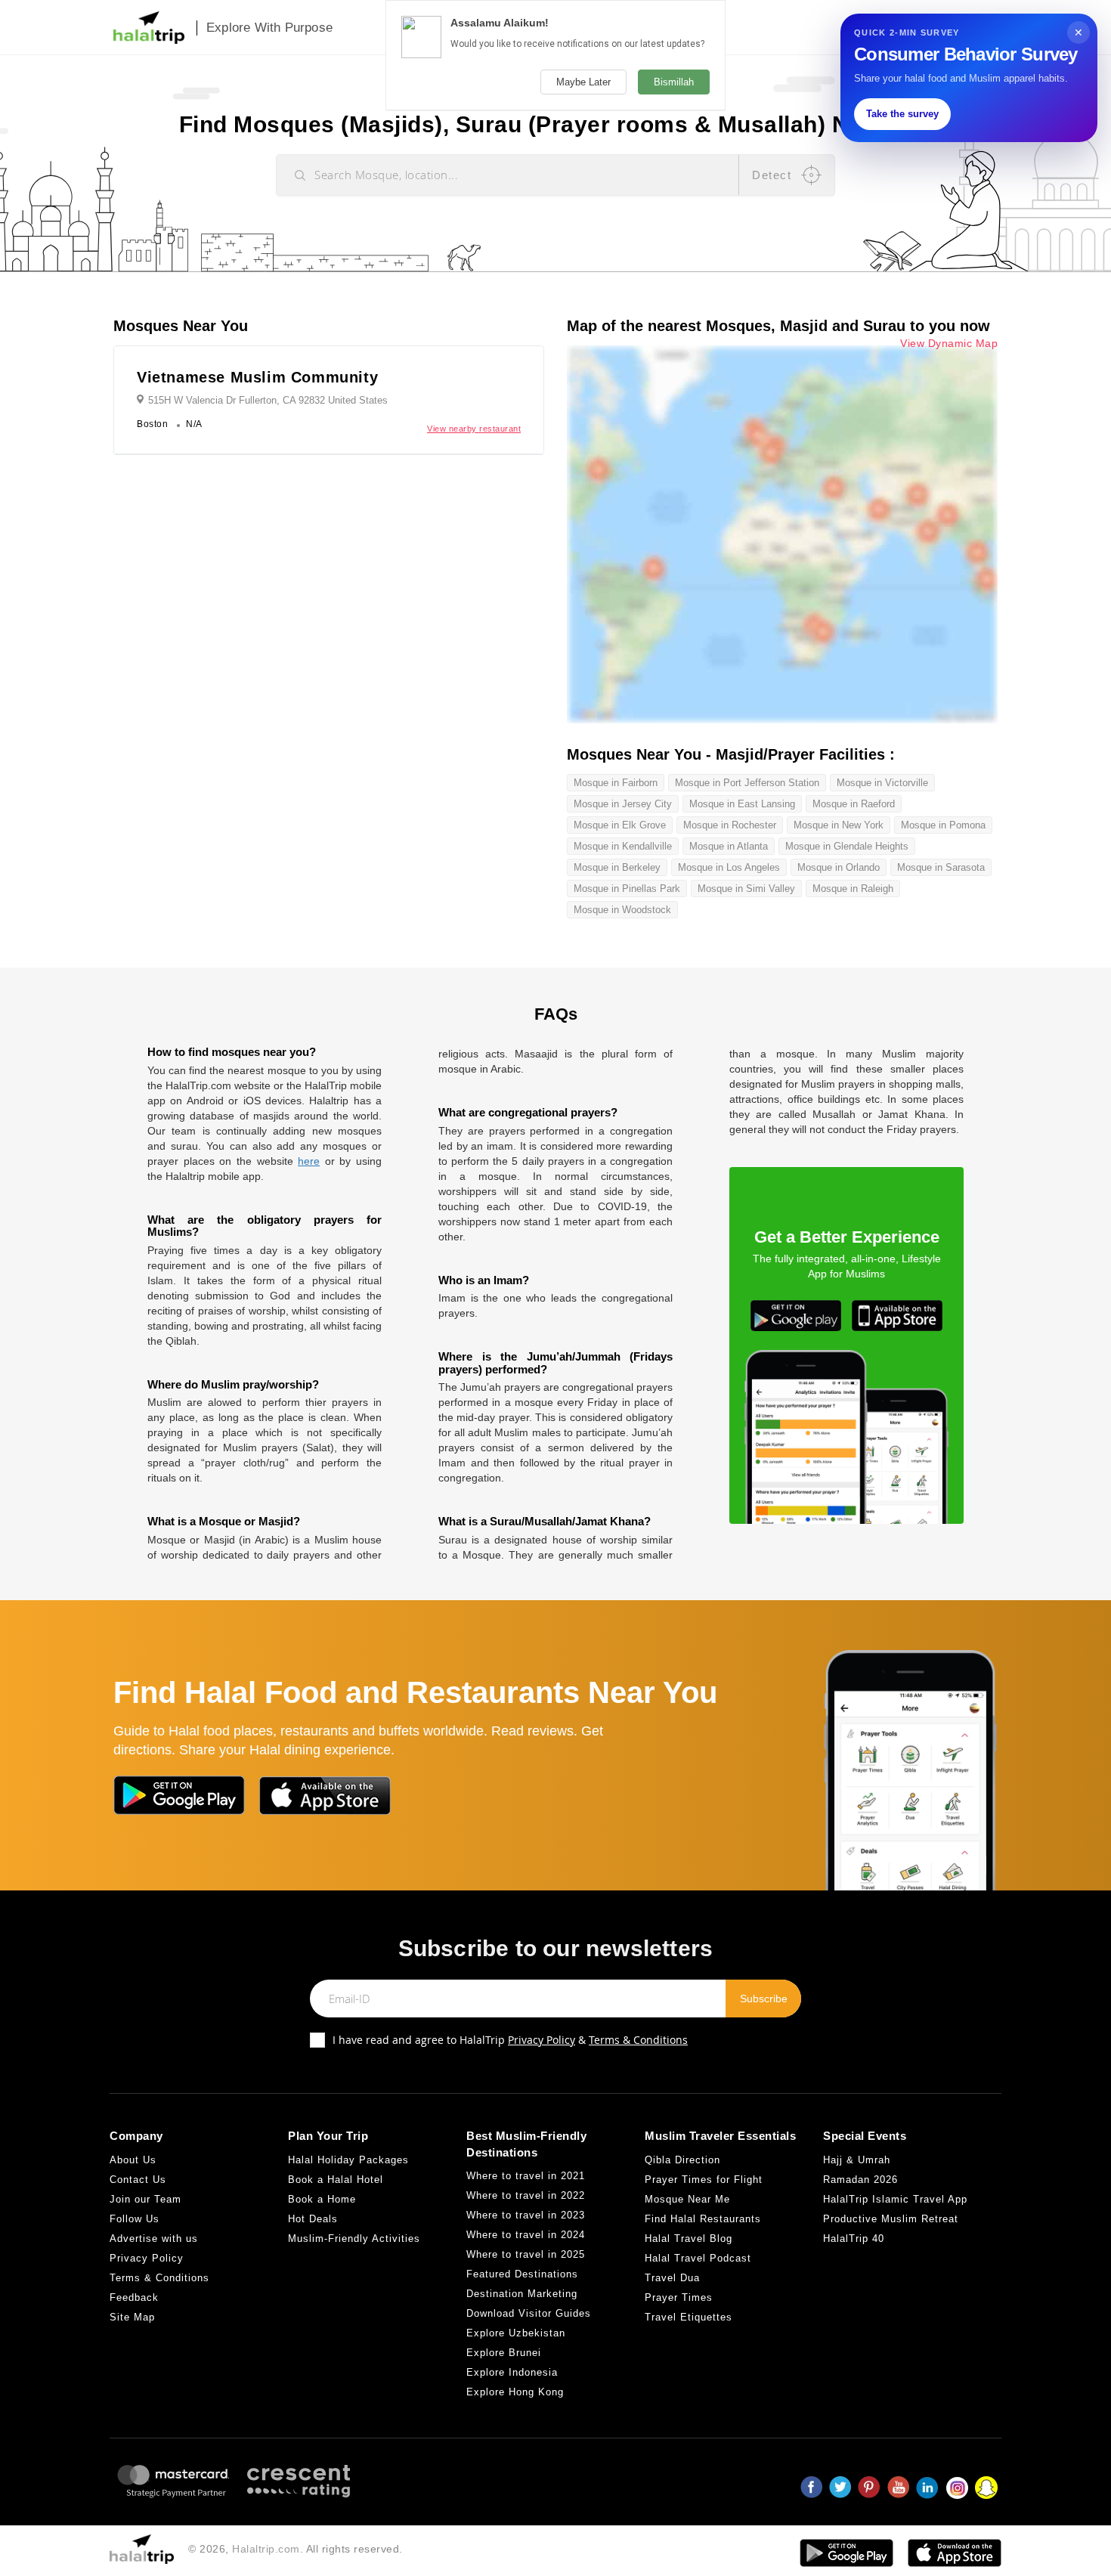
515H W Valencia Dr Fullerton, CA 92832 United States (268, 400)
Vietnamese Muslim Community (257, 377)
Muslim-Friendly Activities (354, 2239)
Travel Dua (672, 2278)
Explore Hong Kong (515, 2392)
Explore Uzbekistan (516, 2333)
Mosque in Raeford (854, 804)
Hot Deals (313, 2219)
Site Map (132, 2317)
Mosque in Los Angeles (729, 867)
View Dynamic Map (949, 344)
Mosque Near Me (687, 2199)
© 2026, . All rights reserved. (296, 2549)
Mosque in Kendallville (623, 846)
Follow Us (135, 2219)
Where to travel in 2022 (526, 2195)
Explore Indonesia (512, 2372)
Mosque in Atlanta (729, 846)
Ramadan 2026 (860, 2180)
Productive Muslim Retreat (891, 2219)
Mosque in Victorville (882, 783)
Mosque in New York (839, 825)
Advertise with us (154, 2239)
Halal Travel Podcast (698, 2258)
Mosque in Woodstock (622, 910)
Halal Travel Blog (689, 2239)
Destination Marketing (522, 2294)
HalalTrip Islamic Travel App (895, 2199)
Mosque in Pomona (943, 825)
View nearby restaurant (474, 429)
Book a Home (322, 2199)
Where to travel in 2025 (526, 2254)
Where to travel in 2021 (526, 2176)
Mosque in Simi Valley (746, 889)
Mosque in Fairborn (616, 783)
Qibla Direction (682, 2160)
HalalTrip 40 (854, 2239)
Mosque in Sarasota (941, 867)
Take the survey (902, 114)
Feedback (134, 2297)
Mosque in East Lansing (742, 804)
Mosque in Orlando (839, 867)
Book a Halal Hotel (336, 2180)
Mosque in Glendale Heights (847, 846)
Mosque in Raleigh (853, 889)
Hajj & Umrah (857, 2160)
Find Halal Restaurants (703, 2219)
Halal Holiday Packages (348, 2160)
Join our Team (145, 2199)
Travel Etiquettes (689, 2317)
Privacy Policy (542, 2040)
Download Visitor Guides (529, 2313)
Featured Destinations (522, 2274)
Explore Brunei (504, 2353)
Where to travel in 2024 (526, 2235)
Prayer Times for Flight (704, 2180)
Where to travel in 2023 (526, 2215)
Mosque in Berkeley (617, 867)
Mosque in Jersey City (623, 804)
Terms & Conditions (638, 2040)
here (309, 1161)
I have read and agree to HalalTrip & (510, 2040)
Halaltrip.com (266, 2549)
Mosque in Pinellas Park (627, 889)
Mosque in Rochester (730, 825)
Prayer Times (679, 2297)
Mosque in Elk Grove (620, 825)
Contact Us (138, 2180)
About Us (133, 2160)
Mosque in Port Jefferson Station (747, 783)
